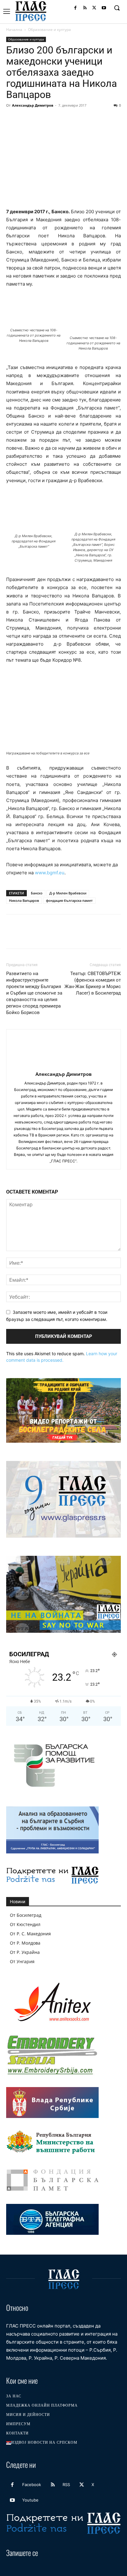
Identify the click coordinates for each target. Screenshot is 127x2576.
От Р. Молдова (25, 1943)
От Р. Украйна (25, 1952)
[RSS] (85, 8)
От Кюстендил (25, 1924)
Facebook (32, 2485)
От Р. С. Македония (30, 1934)
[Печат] (83, 119)
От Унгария (22, 1961)
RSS (66, 2485)
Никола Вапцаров (24, 900)
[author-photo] (63, 1065)
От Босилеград (26, 1915)
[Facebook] (75, 8)
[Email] (69, 119)
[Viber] (112, 119)
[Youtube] (104, 8)
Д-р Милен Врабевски (68, 893)
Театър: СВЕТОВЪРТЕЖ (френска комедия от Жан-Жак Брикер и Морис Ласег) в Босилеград (93, 983)
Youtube (30, 2500)
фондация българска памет (69, 900)
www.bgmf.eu (50, 873)
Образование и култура (49, 30)
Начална (14, 30)
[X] (94, 8)
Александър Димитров (33, 105)
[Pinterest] (41, 119)
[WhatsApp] (55, 119)
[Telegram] (97, 119)
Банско (37, 893)
